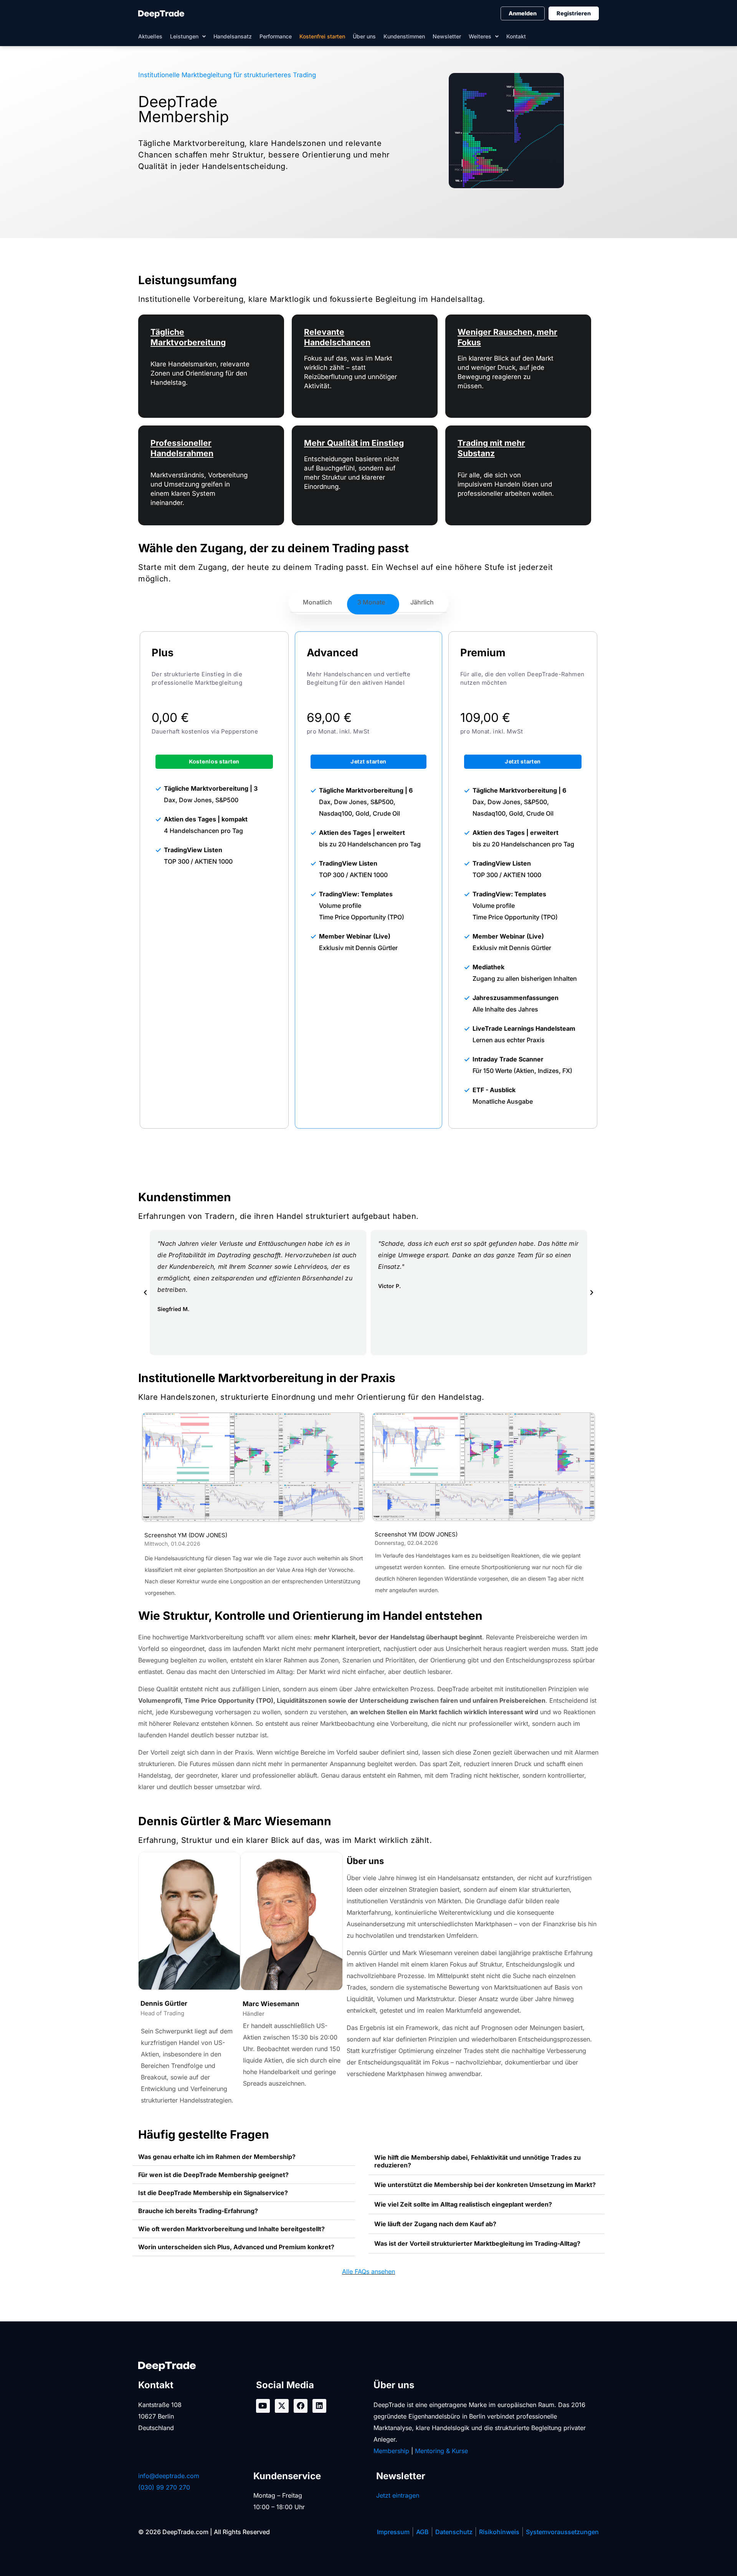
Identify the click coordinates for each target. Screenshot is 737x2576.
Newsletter (447, 36)
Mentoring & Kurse (441, 2451)
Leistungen (184, 36)
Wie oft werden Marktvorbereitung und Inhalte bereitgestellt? (231, 2229)
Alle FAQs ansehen (368, 2271)
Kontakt (516, 36)
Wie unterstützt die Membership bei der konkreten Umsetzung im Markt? (485, 2185)
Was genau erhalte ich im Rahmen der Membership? (217, 2157)
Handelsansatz (233, 36)
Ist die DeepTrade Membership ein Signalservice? (213, 2193)
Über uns (364, 36)
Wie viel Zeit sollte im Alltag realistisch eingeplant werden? (463, 2204)
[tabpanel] (368, 880)
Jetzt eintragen (398, 2495)
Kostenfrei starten (322, 36)
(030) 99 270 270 (164, 2487)
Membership (391, 2451)
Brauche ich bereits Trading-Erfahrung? (198, 2211)
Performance (276, 36)
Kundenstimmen (404, 36)
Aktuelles (150, 36)
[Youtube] (263, 2406)
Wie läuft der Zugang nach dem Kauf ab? (435, 2224)
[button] (145, 1292)
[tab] (317, 602)
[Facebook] (301, 2406)
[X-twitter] (282, 2406)
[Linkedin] (319, 2406)
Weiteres (480, 36)
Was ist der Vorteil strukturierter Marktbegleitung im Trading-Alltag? (477, 2243)
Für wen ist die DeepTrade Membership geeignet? (213, 2175)
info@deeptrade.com (169, 2476)
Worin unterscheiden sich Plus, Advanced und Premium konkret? (236, 2247)
